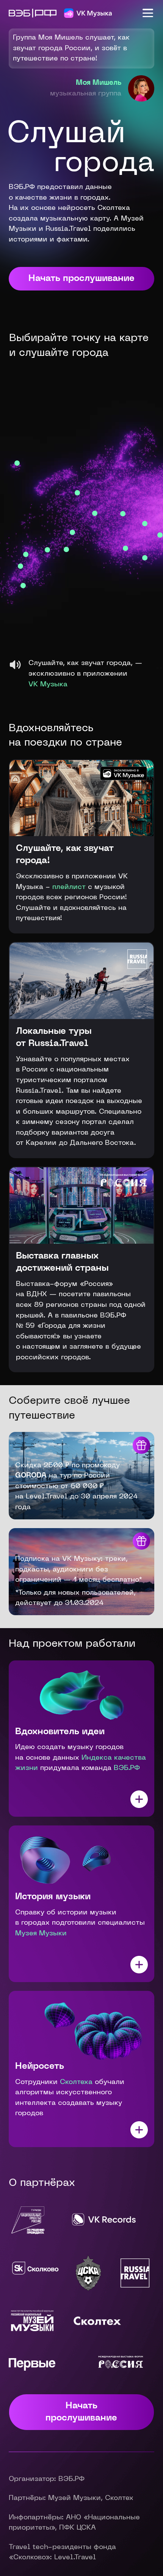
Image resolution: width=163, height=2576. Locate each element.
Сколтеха (76, 2082)
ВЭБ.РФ (127, 1768)
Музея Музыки (41, 1934)
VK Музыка (48, 685)
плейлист (69, 887)
